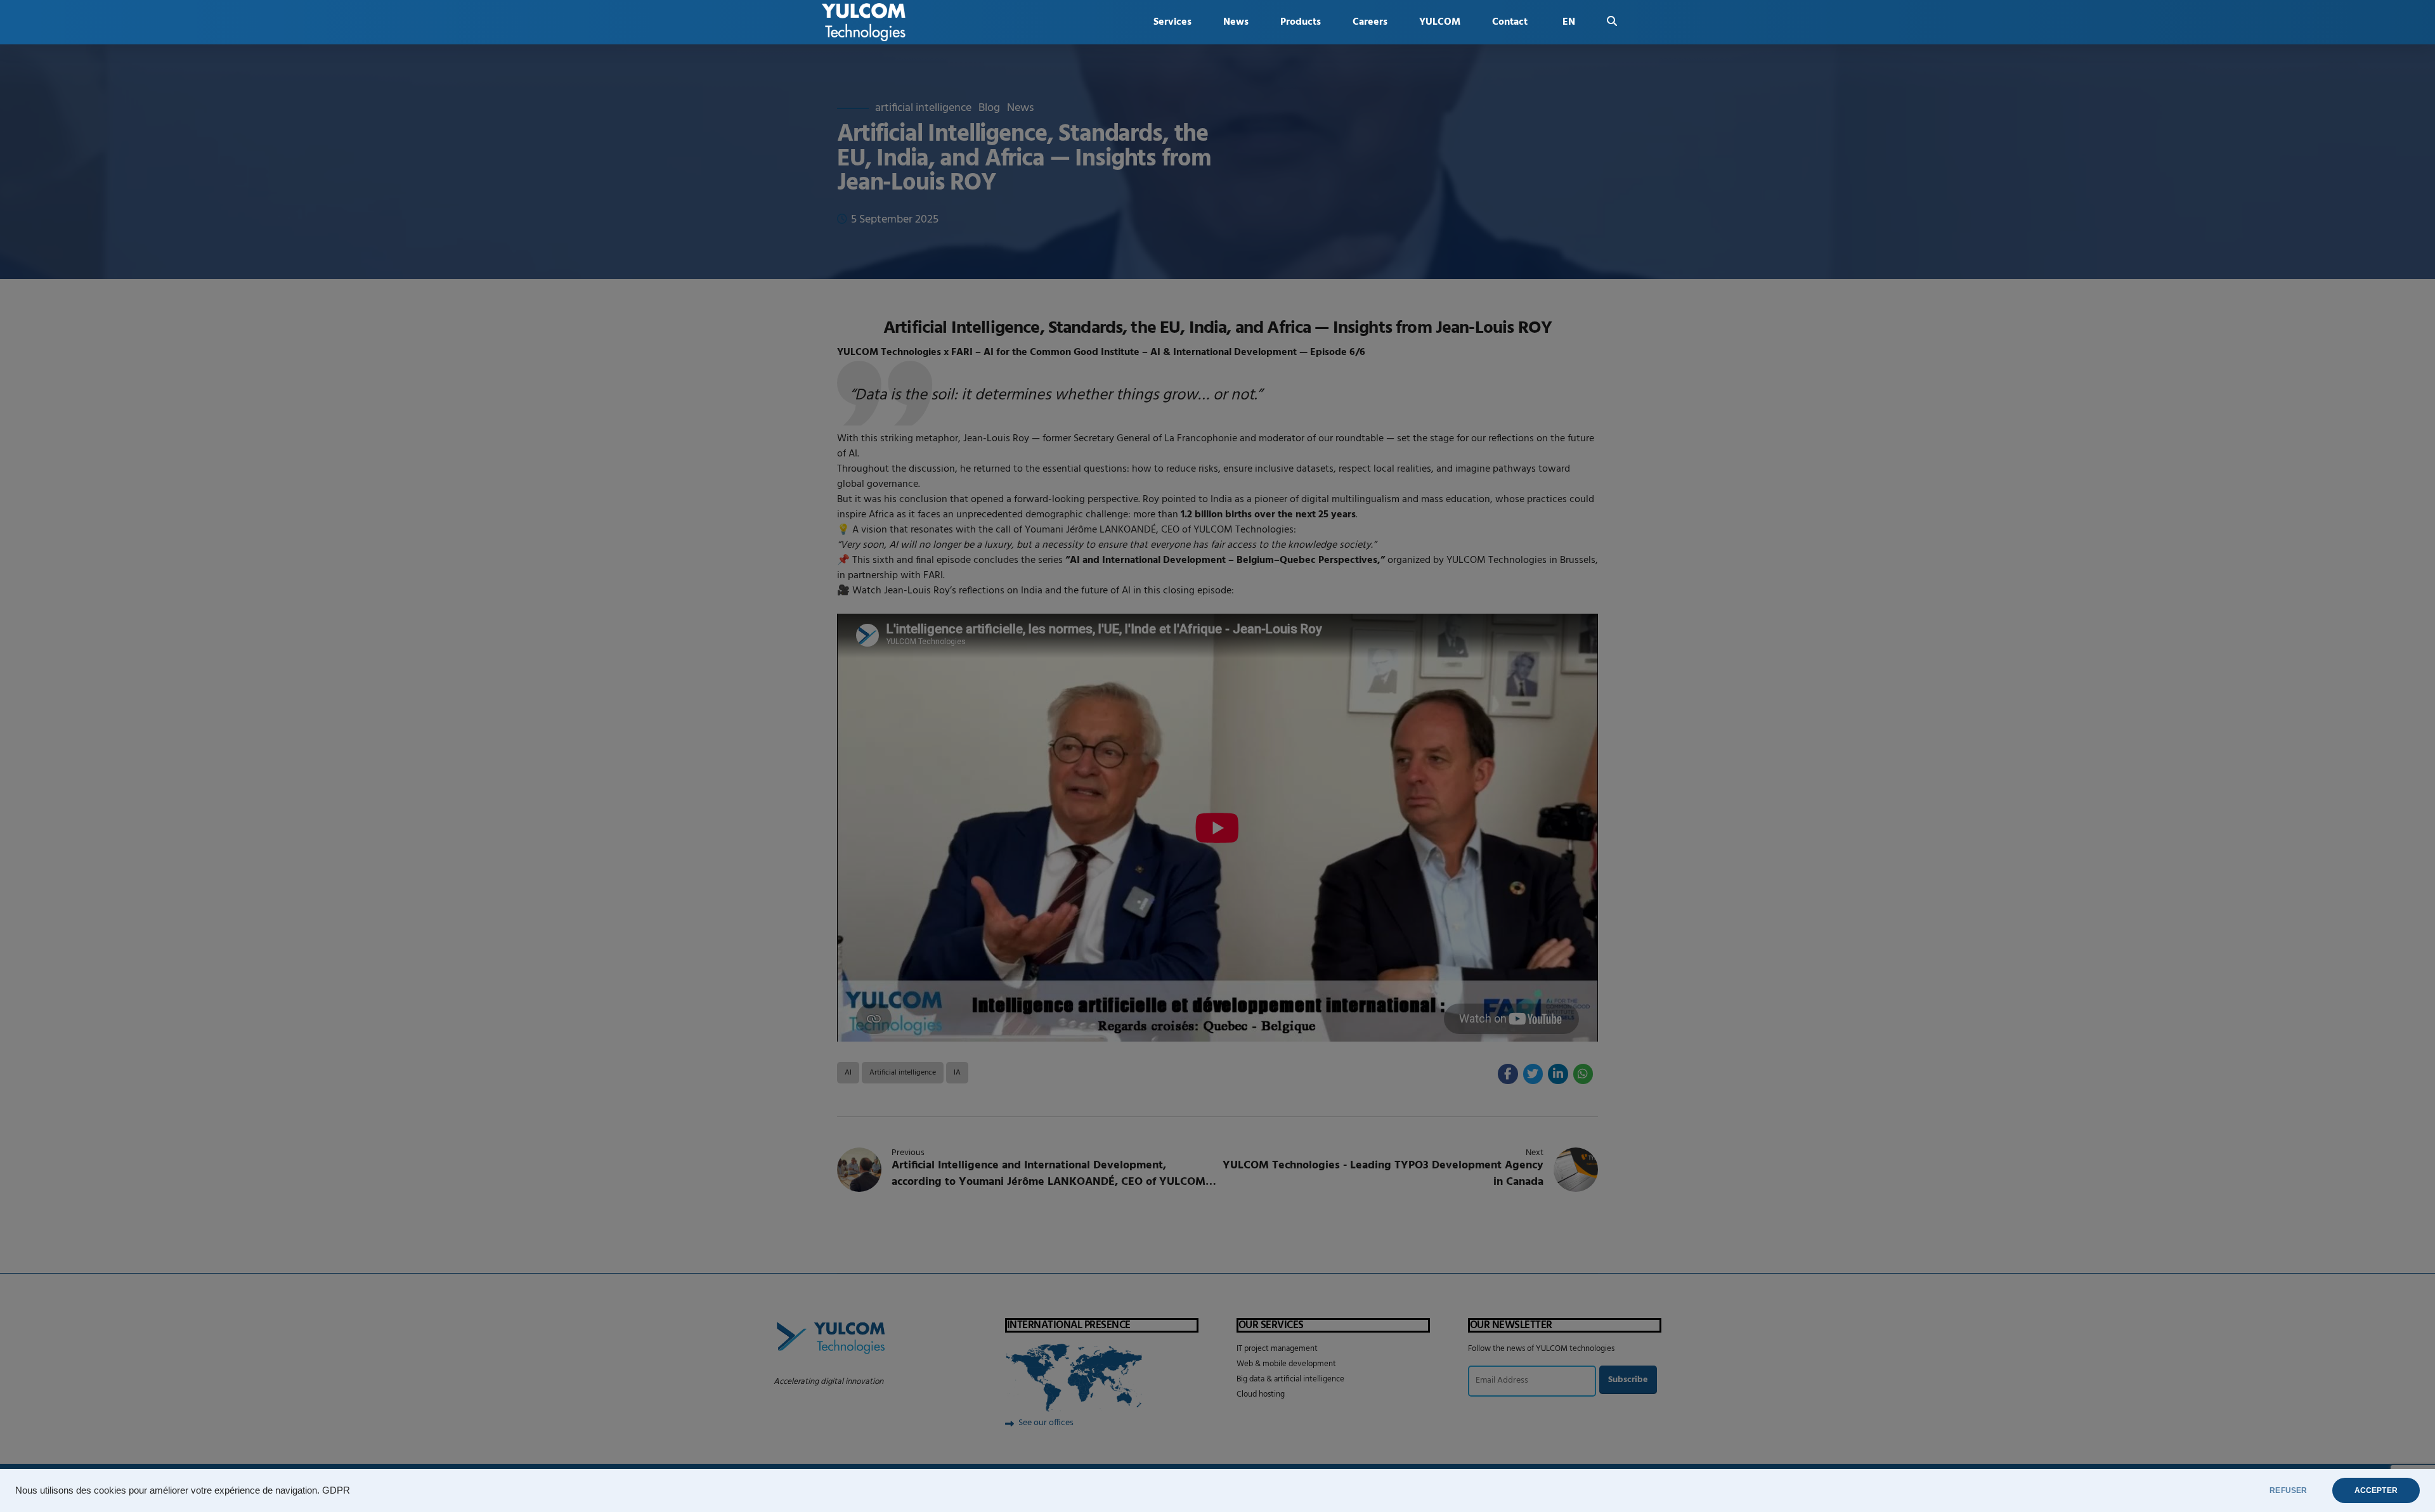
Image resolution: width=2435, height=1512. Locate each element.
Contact (1510, 22)
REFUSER (2288, 1490)
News (1236, 22)
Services (1172, 22)
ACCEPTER (2376, 1490)
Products (1301, 22)
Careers (1370, 22)
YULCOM (1440, 22)
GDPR (336, 1490)
